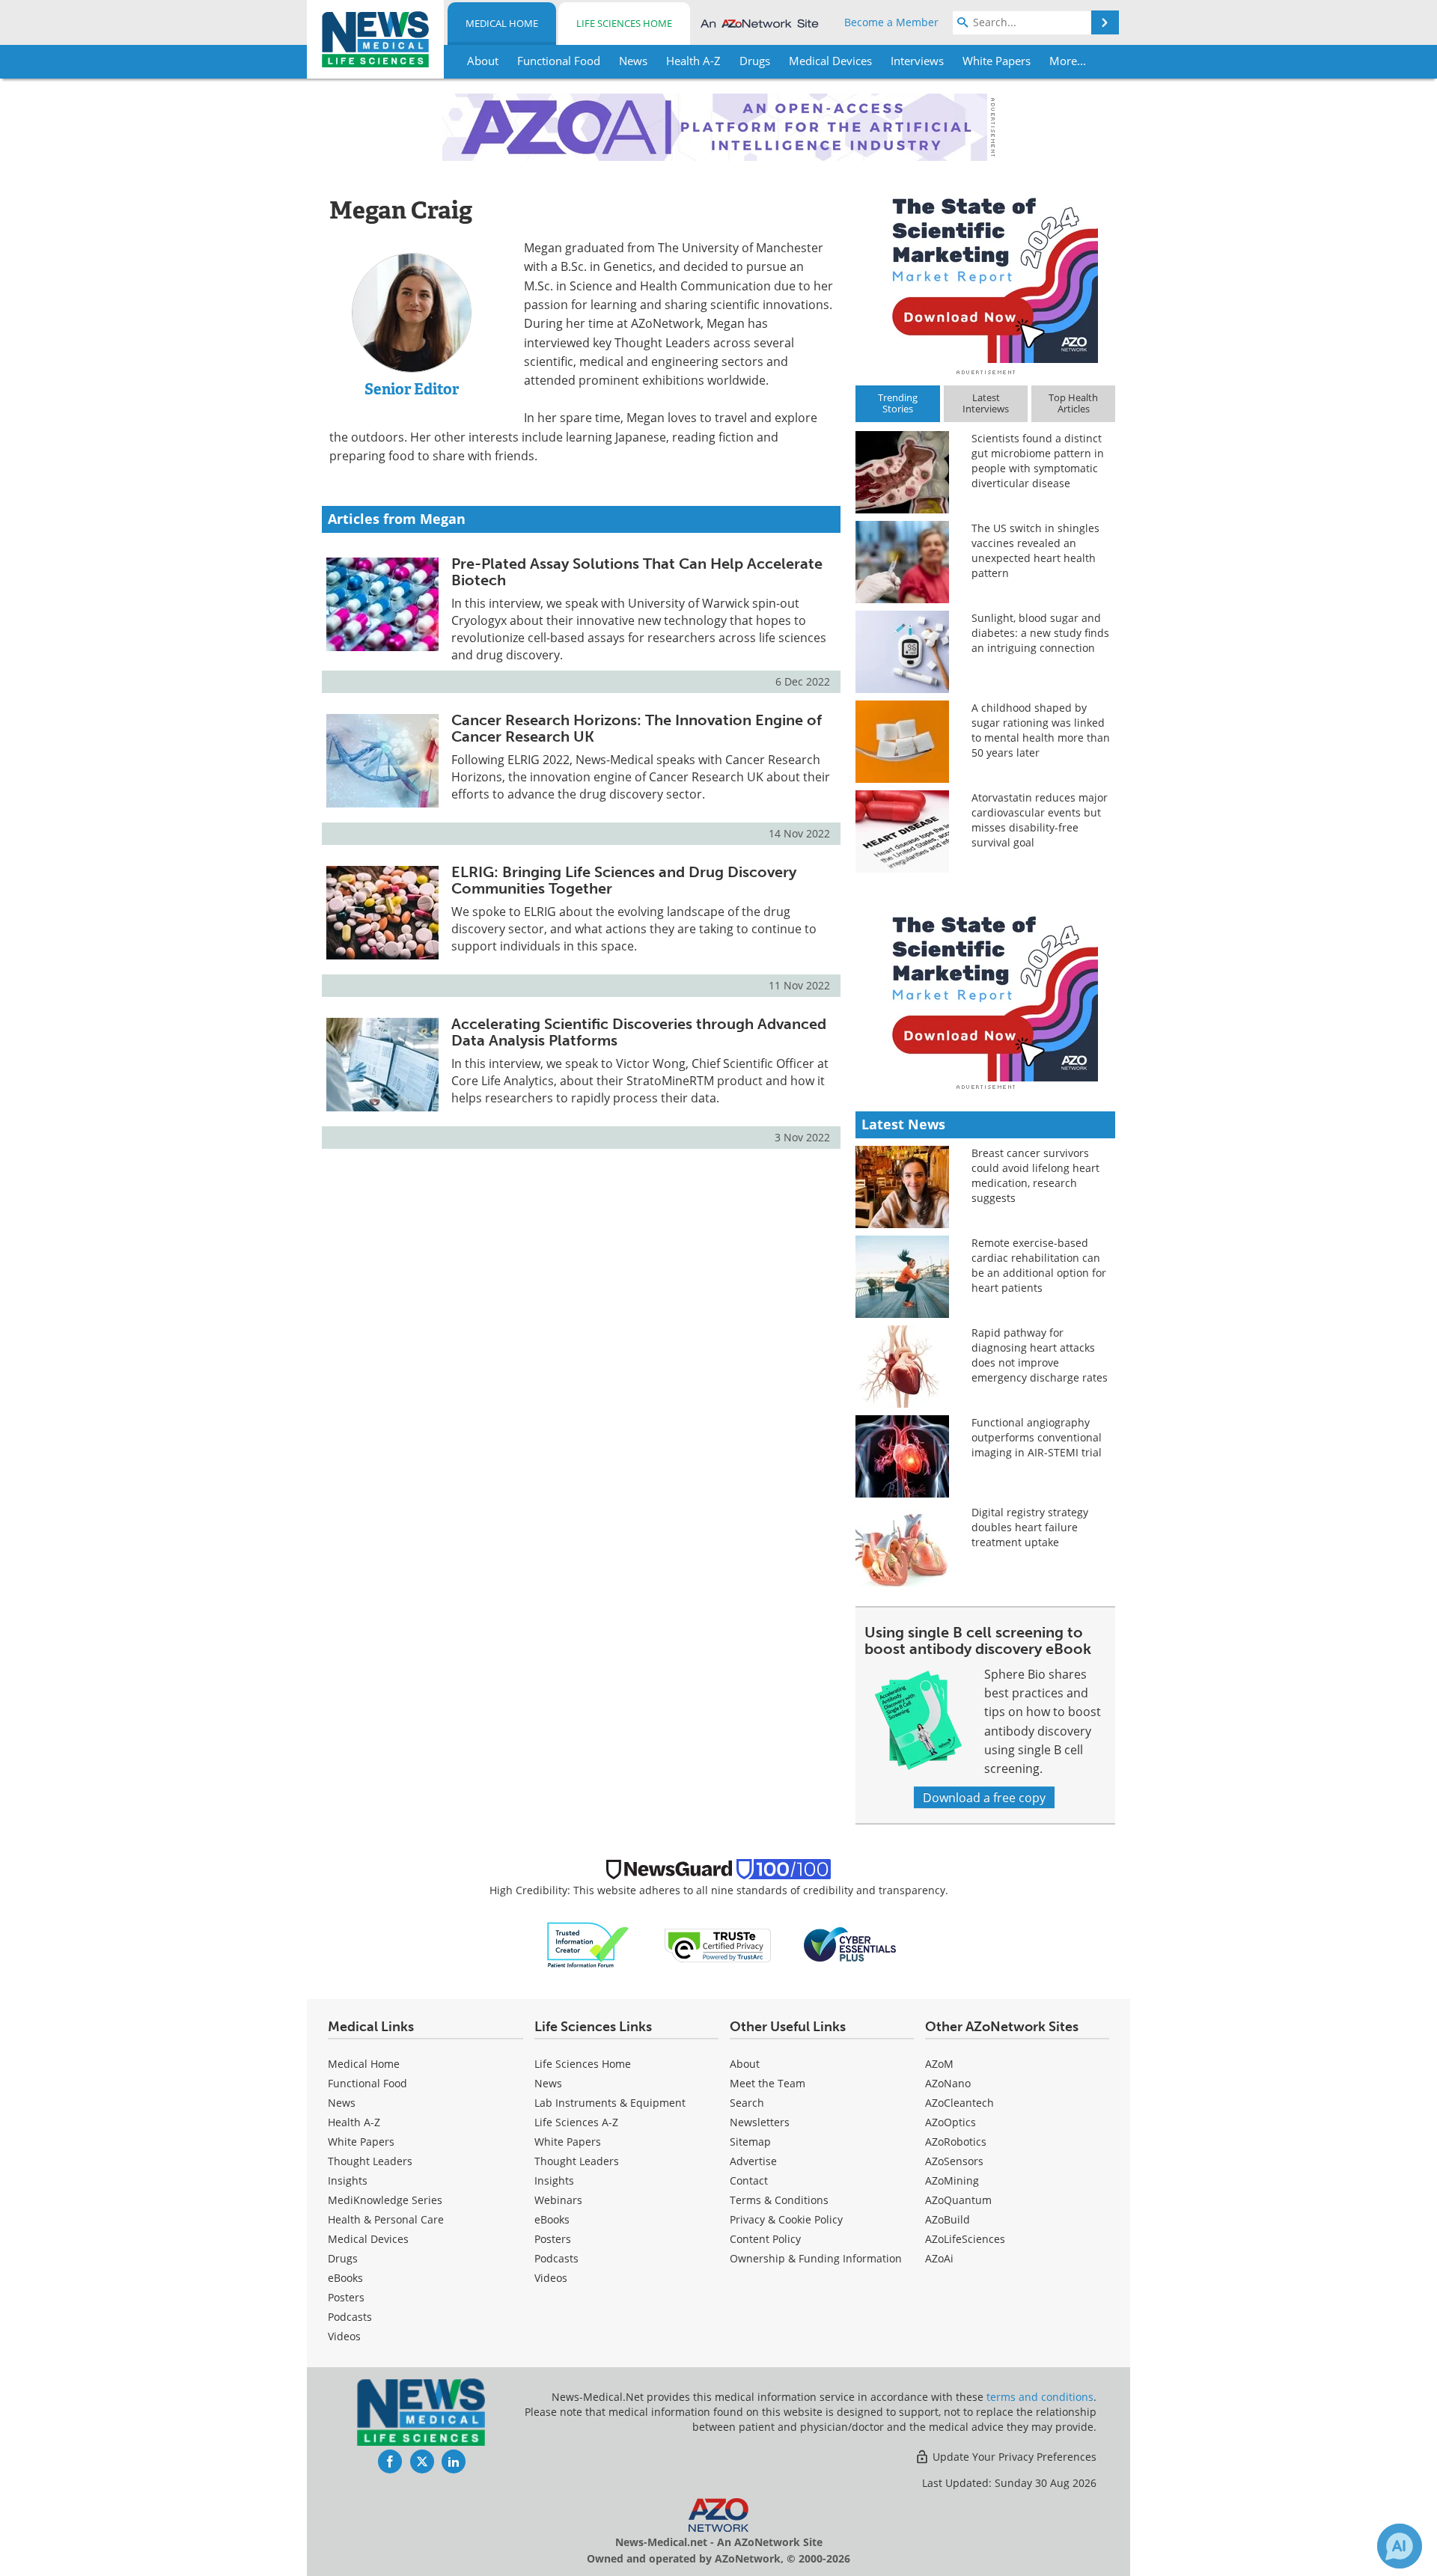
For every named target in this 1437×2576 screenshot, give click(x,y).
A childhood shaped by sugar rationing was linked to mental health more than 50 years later (1041, 730)
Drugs (343, 2258)
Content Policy (765, 2239)
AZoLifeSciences (965, 2239)
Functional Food (367, 2083)
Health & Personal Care (386, 2219)
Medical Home (502, 23)
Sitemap (750, 2142)
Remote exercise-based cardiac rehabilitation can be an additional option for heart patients (1039, 1265)
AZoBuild (948, 2219)
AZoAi (939, 2258)
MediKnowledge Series (385, 2200)
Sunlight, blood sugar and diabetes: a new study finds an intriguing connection (1040, 633)
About (745, 2064)
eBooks (345, 2278)
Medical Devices (368, 2239)
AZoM (939, 2064)
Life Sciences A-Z (576, 2122)
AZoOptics (951, 2122)
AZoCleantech (959, 2103)
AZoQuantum (958, 2200)
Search (747, 2103)
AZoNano (948, 2083)
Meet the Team (768, 2083)
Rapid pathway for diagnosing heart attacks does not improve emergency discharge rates (1040, 1355)
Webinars (558, 2200)
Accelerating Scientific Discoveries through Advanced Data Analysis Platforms (639, 1032)
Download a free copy (984, 1797)
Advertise (753, 2161)
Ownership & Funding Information (816, 2258)
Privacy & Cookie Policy (786, 2219)
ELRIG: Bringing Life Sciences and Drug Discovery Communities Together (624, 880)
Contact (749, 2180)
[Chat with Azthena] (1400, 2546)
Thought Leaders (370, 2161)
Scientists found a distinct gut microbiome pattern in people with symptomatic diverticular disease (1038, 461)
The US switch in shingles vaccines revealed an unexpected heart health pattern (1035, 550)
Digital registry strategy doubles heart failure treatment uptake (1030, 1527)
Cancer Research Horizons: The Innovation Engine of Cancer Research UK (637, 728)
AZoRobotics (956, 2142)
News (342, 2103)
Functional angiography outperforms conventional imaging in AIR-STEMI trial (1037, 1437)
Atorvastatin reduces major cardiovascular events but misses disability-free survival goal (1040, 820)
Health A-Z (354, 2122)
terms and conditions (1040, 2397)
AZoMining (952, 2180)
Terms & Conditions (779, 2200)
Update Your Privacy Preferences (1013, 2457)
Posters (346, 2297)
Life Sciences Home (624, 23)
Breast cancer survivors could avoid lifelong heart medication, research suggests (1035, 1175)
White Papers (361, 2142)
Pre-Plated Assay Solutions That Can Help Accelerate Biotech (637, 572)
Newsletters (760, 2122)
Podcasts (350, 2317)
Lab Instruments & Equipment (610, 2103)
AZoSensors (954, 2161)
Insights (348, 2180)
